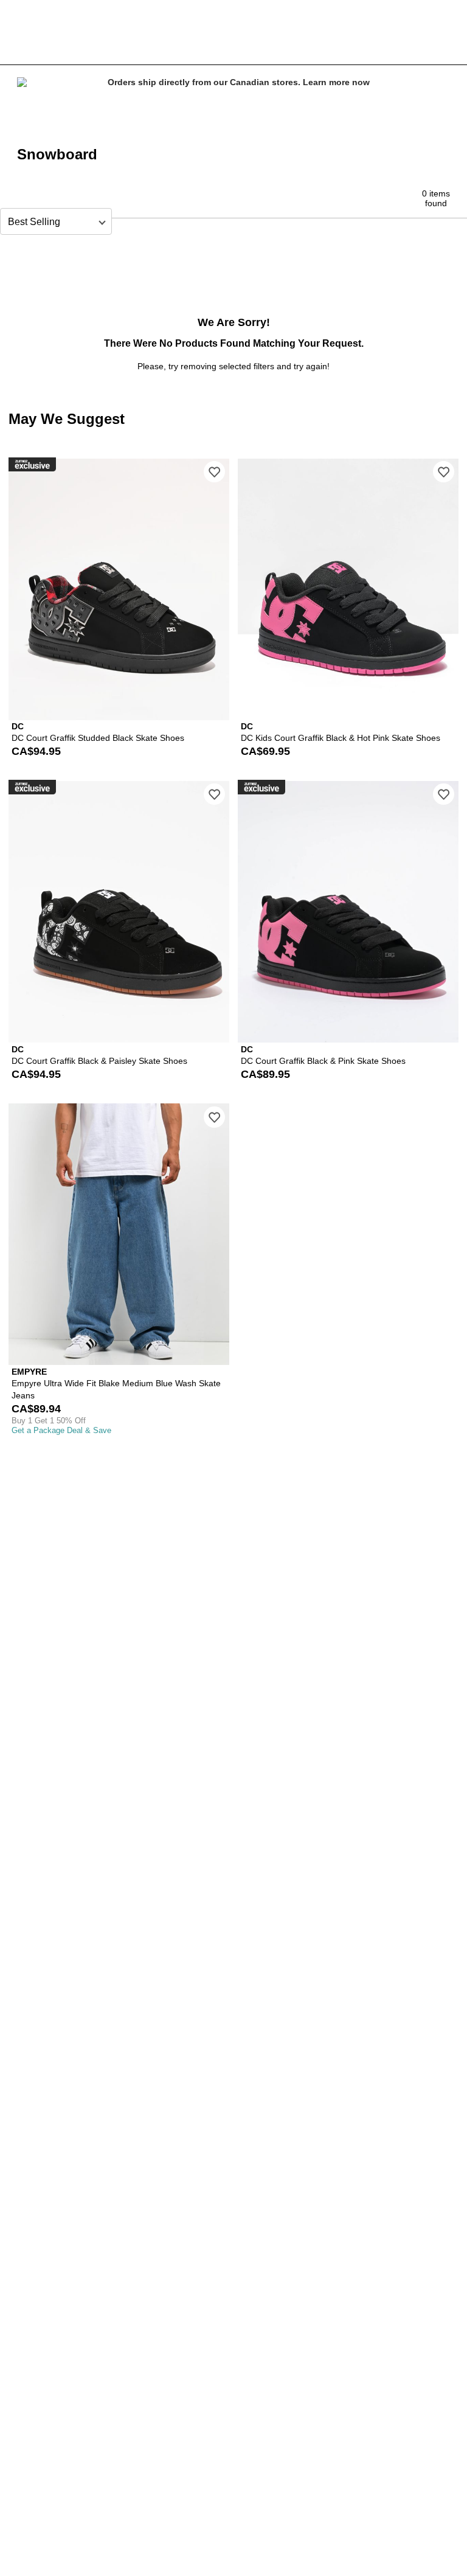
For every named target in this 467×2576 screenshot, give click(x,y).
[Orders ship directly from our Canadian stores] (233, 100)
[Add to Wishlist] (214, 472)
